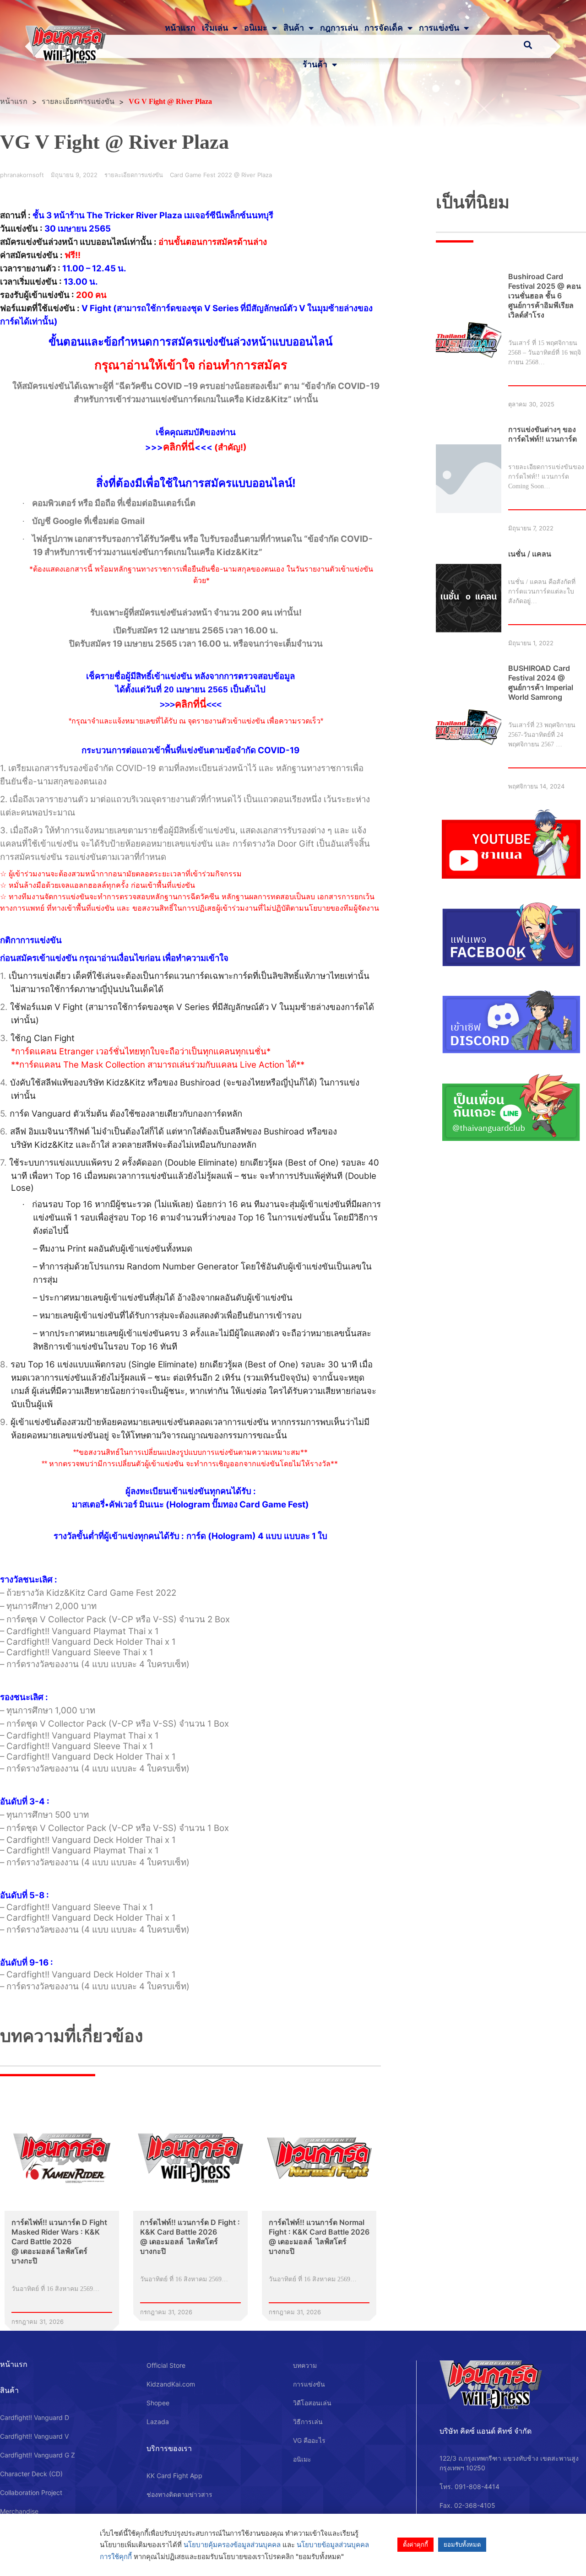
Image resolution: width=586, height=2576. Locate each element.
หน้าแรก (180, 28)
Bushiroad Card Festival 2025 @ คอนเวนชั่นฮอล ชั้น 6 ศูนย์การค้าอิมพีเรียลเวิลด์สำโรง (545, 296)
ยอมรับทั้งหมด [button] (462, 2544)
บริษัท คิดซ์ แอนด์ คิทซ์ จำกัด (486, 2431)
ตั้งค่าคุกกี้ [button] (415, 2544)
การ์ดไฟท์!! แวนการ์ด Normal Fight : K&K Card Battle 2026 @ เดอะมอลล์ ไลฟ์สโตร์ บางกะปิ (319, 2237)
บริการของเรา (169, 2448)
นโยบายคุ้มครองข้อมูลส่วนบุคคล (232, 2545)
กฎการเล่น (339, 28)
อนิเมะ (256, 28)
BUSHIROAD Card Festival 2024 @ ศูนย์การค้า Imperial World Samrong (541, 683)
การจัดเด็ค (384, 28)
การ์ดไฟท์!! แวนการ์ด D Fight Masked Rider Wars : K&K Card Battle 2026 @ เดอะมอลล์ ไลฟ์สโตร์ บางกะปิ (59, 2241)
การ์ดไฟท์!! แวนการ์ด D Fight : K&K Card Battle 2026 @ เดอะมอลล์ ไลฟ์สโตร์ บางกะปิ (190, 2237)
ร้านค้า (315, 65)
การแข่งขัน (439, 28)
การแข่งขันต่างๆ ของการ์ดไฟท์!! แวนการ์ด (543, 434)
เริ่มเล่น (215, 28)
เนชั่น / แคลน (530, 554)
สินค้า (294, 28)
